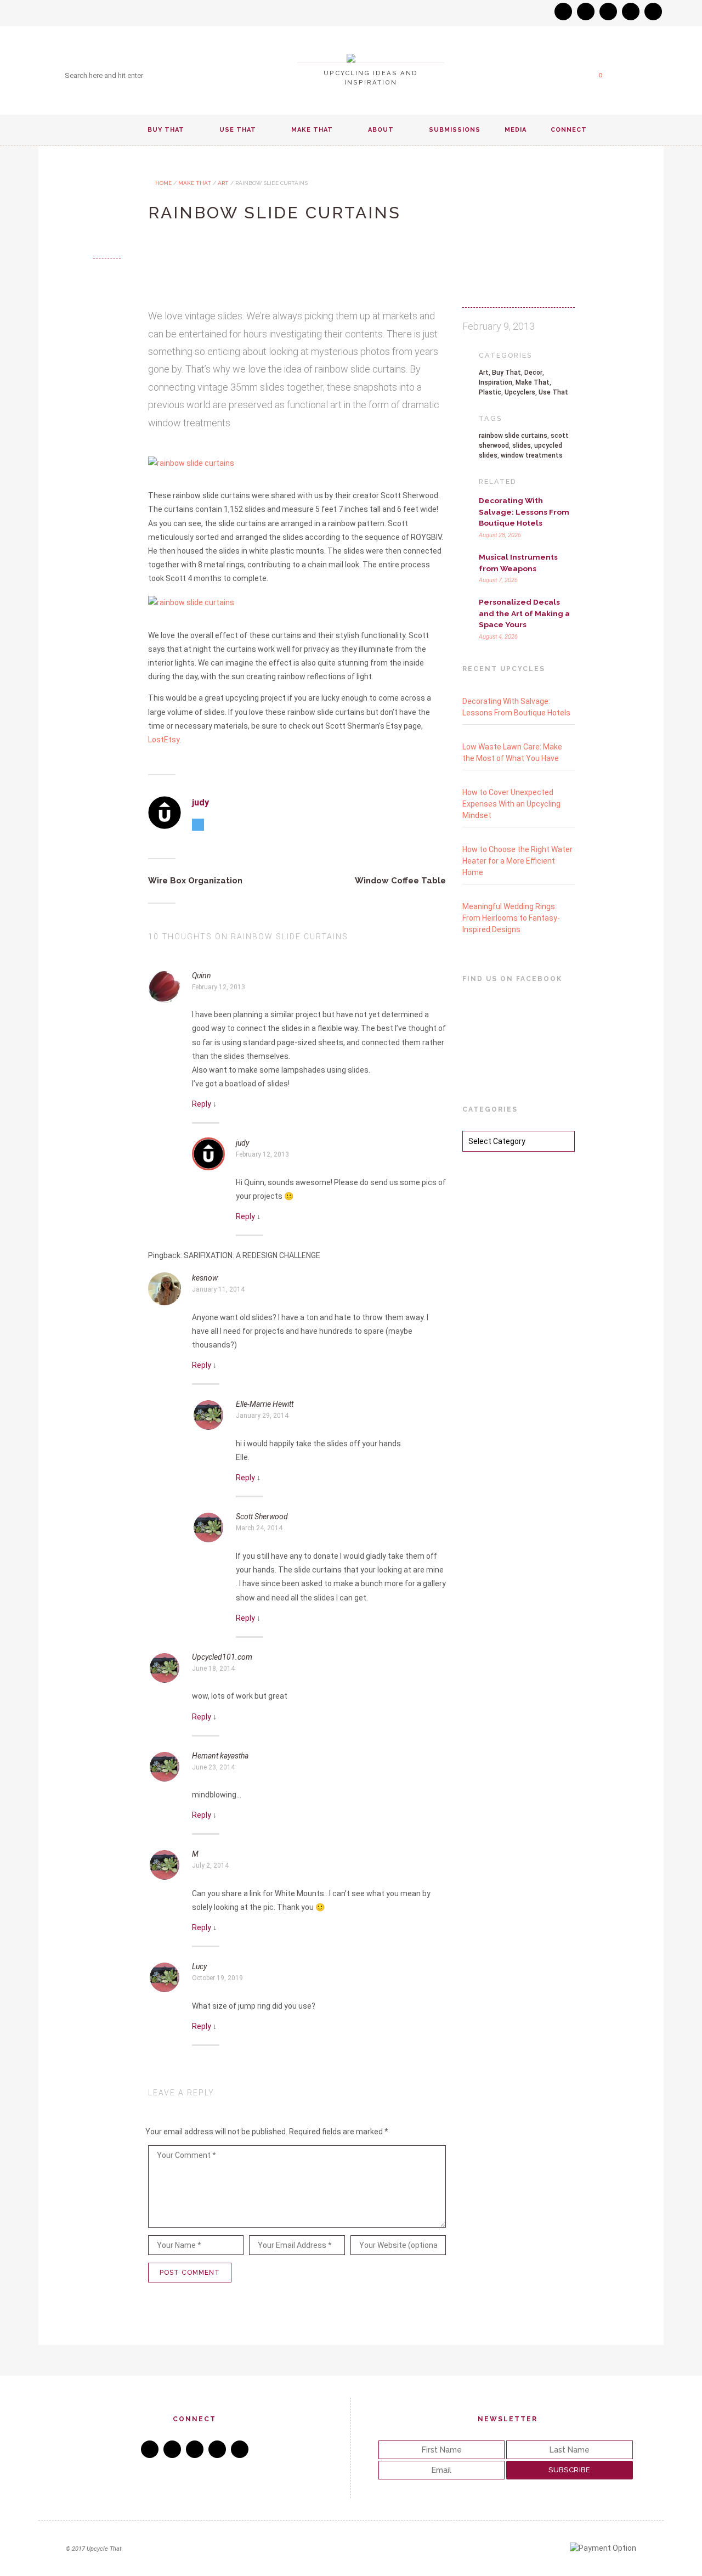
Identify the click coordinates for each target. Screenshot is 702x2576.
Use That (238, 130)
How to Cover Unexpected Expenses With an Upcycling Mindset (511, 804)
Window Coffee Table (400, 881)
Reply (202, 1104)
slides (522, 446)
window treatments (532, 455)
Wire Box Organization (195, 881)
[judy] (165, 813)
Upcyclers (520, 392)
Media (516, 130)
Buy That (166, 130)
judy (200, 802)
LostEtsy (164, 740)
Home (163, 183)
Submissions (455, 130)
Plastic (490, 392)
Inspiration (496, 382)
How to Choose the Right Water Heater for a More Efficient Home (517, 861)
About (381, 130)
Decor (533, 373)
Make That (312, 130)
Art (223, 183)
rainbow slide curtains (513, 436)
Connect (569, 130)
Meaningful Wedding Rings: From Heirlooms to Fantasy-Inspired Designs (511, 918)
